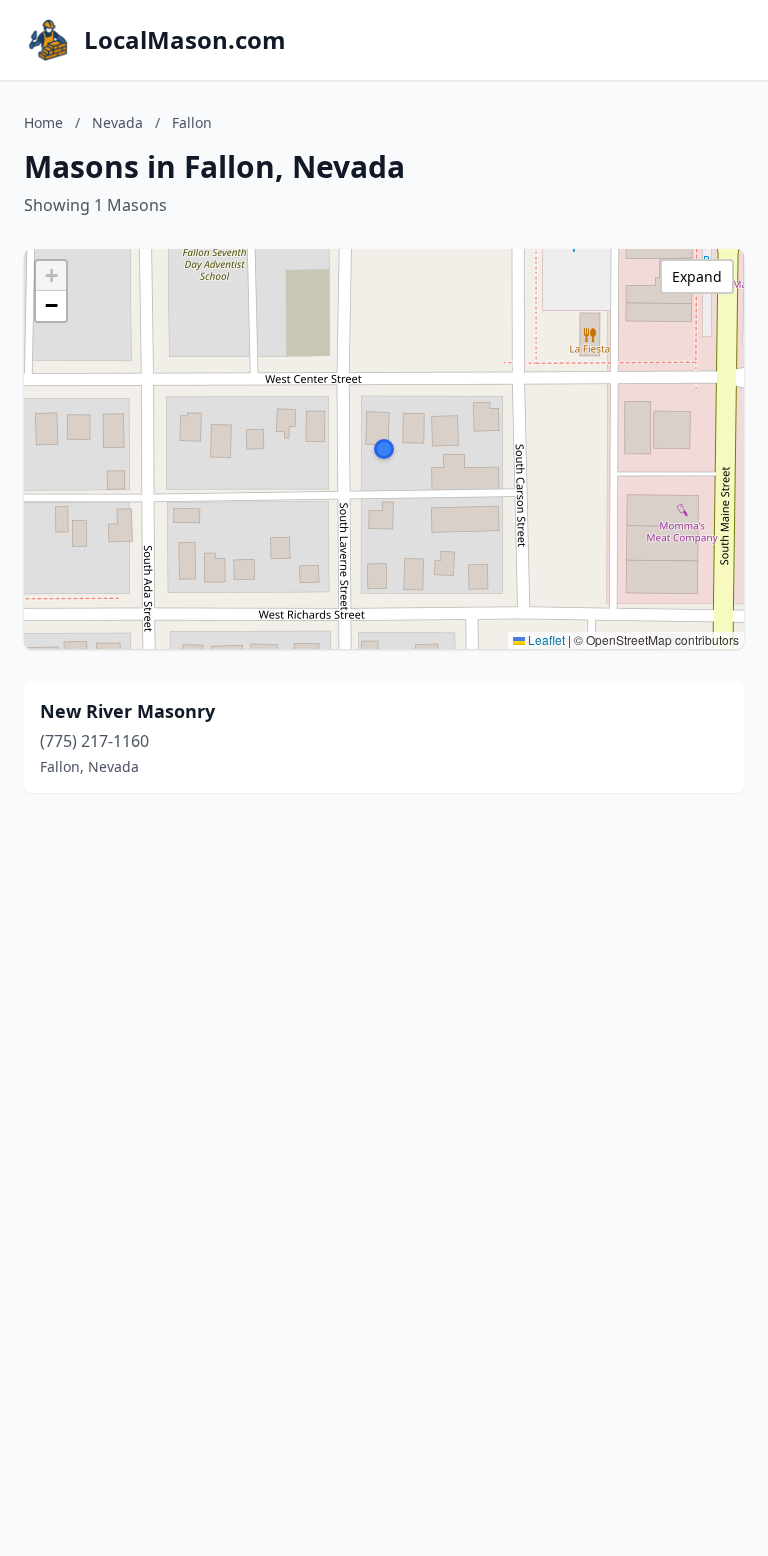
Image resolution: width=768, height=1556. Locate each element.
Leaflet (545, 639)
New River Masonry (127, 711)
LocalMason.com (185, 40)
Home (43, 122)
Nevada (117, 122)
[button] (384, 449)
